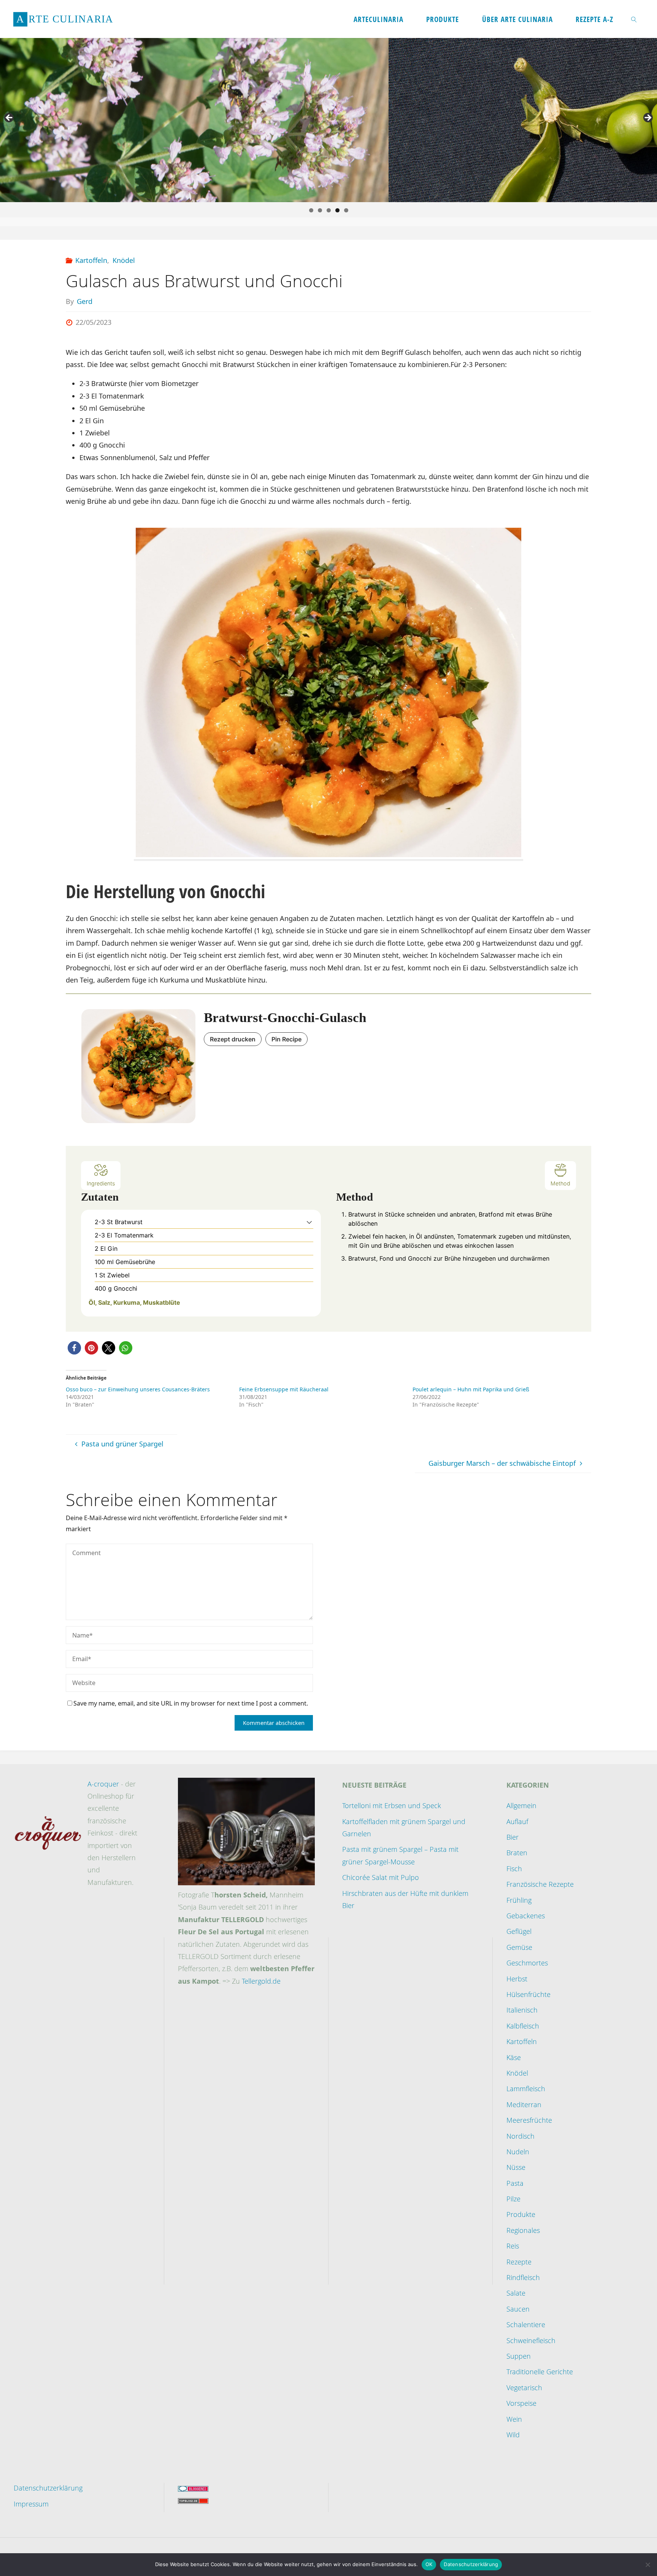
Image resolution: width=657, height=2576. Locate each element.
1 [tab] (311, 210)
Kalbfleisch (523, 2026)
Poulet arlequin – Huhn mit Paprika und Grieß (471, 1389)
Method (560, 1183)
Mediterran (524, 2104)
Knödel (124, 260)
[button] (309, 1222)
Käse (514, 2057)
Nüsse (516, 2167)
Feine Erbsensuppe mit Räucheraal (284, 1389)
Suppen (519, 2356)
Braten (517, 1853)
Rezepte (519, 2262)
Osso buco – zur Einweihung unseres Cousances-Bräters (138, 1389)
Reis (513, 2246)
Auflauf (517, 1821)
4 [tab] (337, 210)
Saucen (518, 2309)
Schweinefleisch (531, 2340)
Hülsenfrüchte (528, 1994)
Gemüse (519, 1947)
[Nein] (647, 2565)
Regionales (523, 2230)
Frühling (519, 1900)
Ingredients (101, 1183)
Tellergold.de (261, 1981)
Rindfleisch (523, 2277)
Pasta (515, 2183)
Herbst (517, 1979)
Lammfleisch (526, 2089)
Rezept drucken (233, 1039)
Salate (516, 2293)
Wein (514, 2419)
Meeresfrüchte (529, 2120)
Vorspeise (521, 2403)
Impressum (31, 2504)
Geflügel (519, 1931)
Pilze (513, 2199)
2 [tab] (320, 210)
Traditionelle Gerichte (540, 2372)
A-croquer (103, 1784)
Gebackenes (526, 1916)
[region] (328, 120)
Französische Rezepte (540, 1884)
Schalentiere (526, 2324)
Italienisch (522, 2010)
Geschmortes (527, 1963)
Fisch (514, 1869)
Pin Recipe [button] (286, 1039)
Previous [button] (10, 118)
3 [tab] (329, 210)
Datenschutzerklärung (48, 2488)
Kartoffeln (91, 260)
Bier (513, 1837)
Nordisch (521, 2136)
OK (429, 2564)
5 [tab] (346, 210)
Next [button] (647, 118)
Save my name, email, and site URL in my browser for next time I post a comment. (191, 1703)
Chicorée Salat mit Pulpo (381, 1877)
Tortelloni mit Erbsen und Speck (392, 1805)
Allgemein (521, 1805)
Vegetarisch (524, 2388)
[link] (634, 19)
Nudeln (518, 2152)
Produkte (521, 2214)
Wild (513, 2435)
